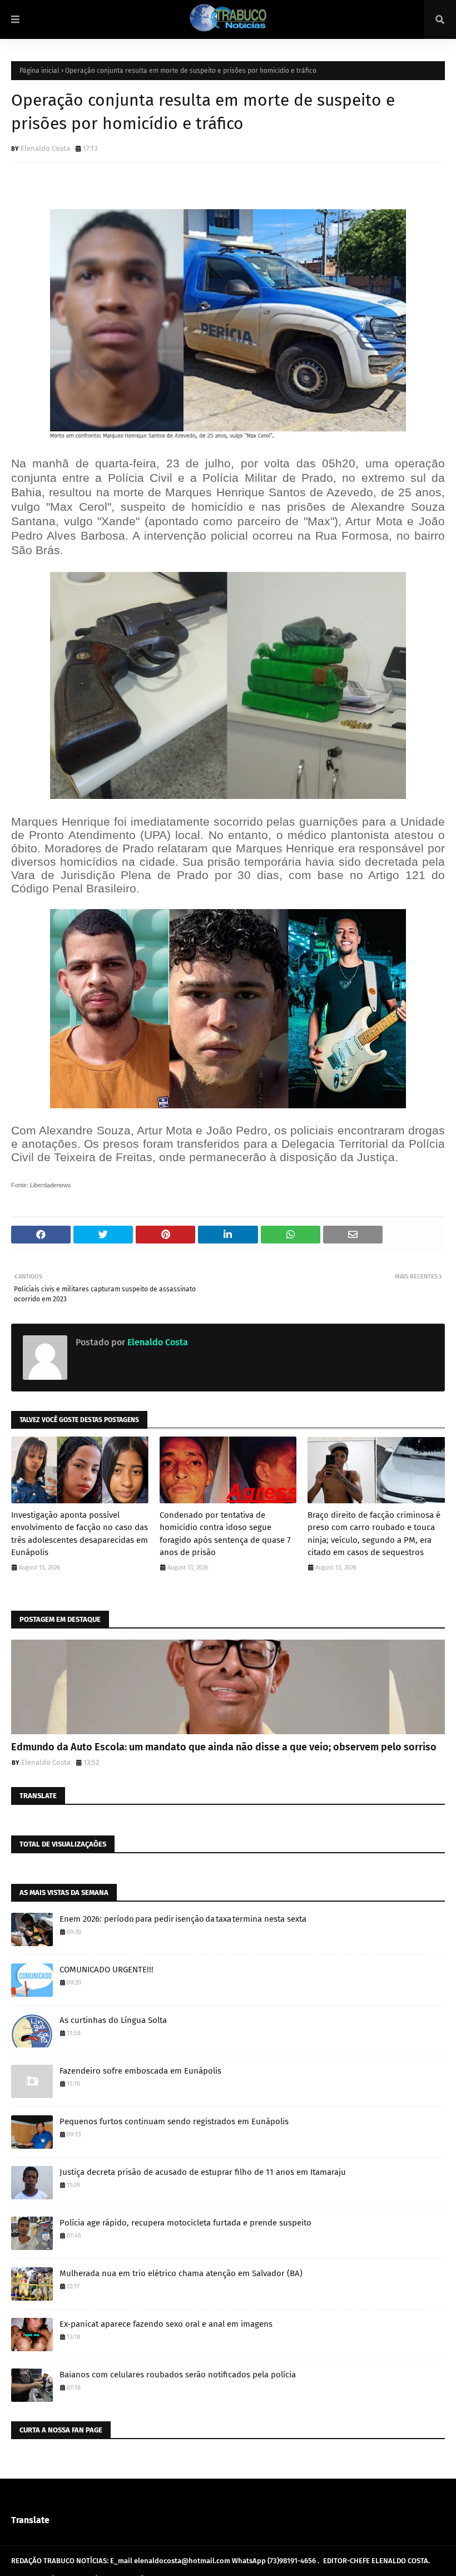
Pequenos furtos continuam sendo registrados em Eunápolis (174, 2121)
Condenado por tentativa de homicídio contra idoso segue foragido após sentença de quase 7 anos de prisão (225, 1534)
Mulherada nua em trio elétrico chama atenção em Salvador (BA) (181, 2273)
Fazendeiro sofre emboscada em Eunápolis (140, 2071)
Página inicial (39, 71)
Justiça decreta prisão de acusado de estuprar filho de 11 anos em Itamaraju (203, 2172)
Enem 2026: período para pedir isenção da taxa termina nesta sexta (183, 1919)
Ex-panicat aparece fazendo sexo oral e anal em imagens (166, 2324)
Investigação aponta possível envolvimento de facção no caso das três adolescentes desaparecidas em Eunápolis (80, 1534)
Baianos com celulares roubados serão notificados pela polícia (178, 2375)
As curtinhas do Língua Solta (113, 2020)
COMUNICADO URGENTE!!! (106, 1970)
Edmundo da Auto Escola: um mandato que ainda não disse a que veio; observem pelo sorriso (224, 1747)
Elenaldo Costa (45, 148)
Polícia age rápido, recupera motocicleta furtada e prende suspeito (185, 2223)
